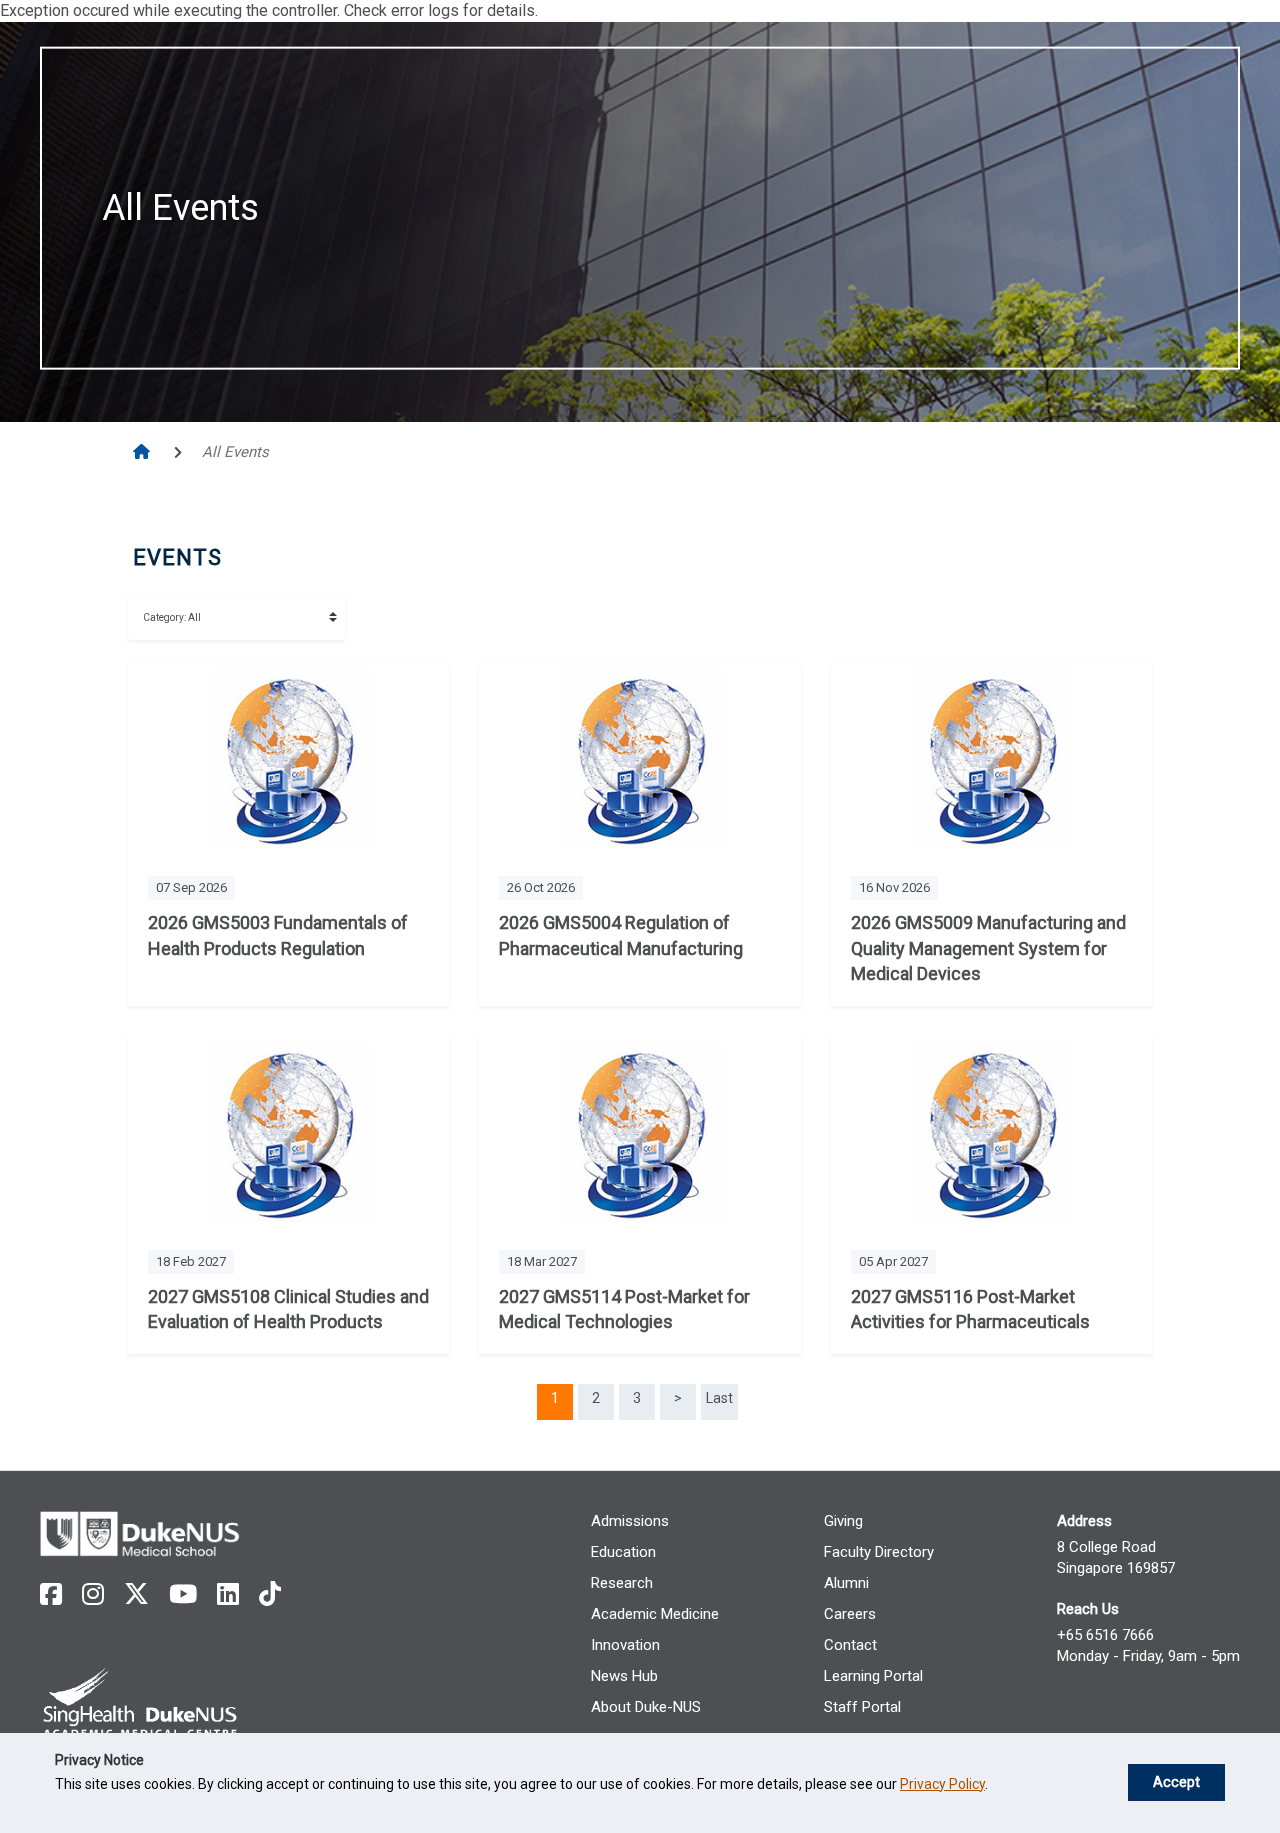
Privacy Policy (942, 1784)
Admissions (630, 1521)
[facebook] (51, 1594)
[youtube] (183, 1594)
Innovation (625, 1645)
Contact (850, 1645)
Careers (850, 1614)
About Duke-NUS (646, 1707)
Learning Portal (873, 1676)
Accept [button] (1176, 1782)
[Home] (143, 452)
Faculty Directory (879, 1552)
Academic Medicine (655, 1614)
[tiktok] (270, 1594)
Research (622, 1583)
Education (623, 1552)
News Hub (624, 1676)
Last (719, 1398)
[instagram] (93, 1594)
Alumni (846, 1583)
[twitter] (136, 1594)
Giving (843, 1521)
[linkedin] (228, 1594)
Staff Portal (862, 1707)
